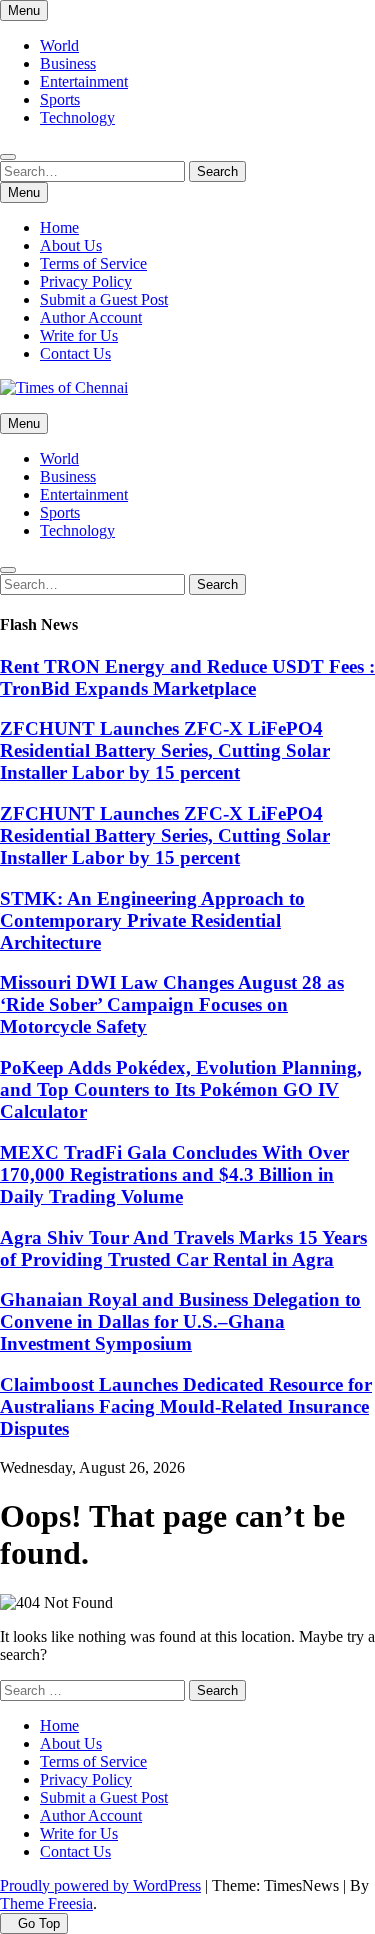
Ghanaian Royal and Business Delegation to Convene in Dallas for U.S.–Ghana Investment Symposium (180, 1321)
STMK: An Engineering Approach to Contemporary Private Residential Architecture (152, 920)
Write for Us (79, 335)
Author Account (91, 317)
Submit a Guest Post (104, 299)
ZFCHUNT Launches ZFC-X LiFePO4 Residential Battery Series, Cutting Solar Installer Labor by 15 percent (165, 750)
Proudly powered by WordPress (100, 1885)
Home (59, 227)
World (59, 45)
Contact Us (75, 353)
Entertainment (84, 81)
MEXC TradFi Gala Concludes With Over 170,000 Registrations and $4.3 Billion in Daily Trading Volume (174, 1174)
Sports (60, 99)
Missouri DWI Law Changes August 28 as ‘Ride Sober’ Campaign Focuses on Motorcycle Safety (172, 1004)
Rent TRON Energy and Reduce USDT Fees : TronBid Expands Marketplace (187, 677)
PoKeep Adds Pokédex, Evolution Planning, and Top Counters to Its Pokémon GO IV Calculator (181, 1089)
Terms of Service (93, 263)
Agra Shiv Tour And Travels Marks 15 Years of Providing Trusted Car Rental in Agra (183, 1248)
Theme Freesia (46, 1903)
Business (68, 63)
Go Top (39, 1923)
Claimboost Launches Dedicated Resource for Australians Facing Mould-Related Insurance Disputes (186, 1406)
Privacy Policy (86, 281)
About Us (71, 245)
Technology (77, 117)
